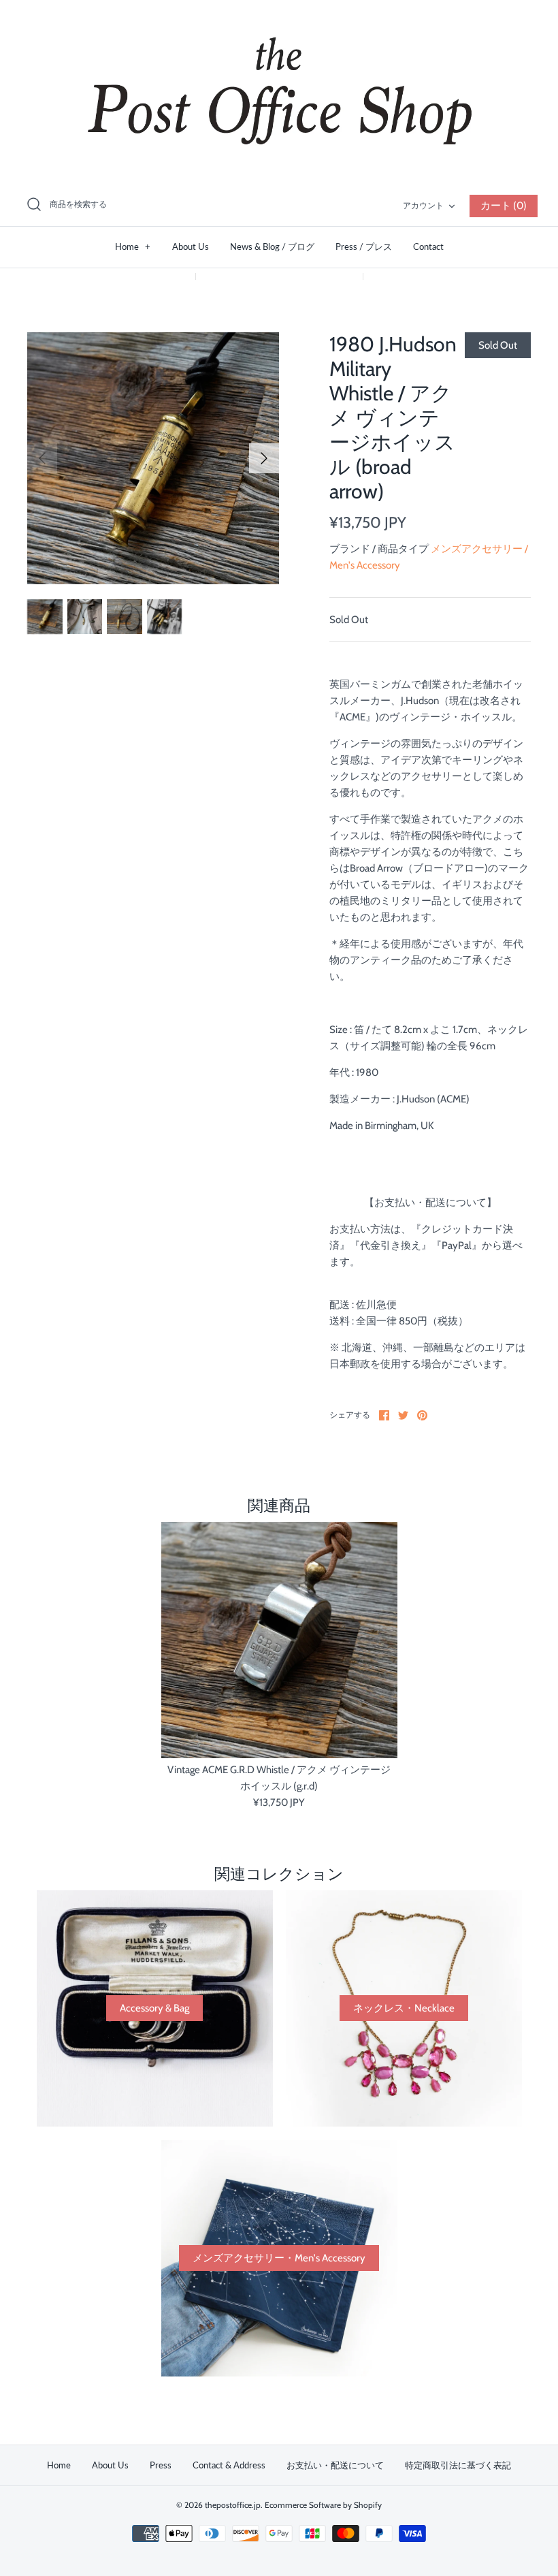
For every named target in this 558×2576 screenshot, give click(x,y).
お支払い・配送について (335, 2465)
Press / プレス (364, 247)
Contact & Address (229, 2465)
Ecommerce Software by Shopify (323, 2505)
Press (161, 2465)
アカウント (423, 205)
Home (133, 247)
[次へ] (264, 458)
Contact (428, 247)
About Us (191, 247)
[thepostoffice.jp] (279, 92)
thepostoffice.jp (233, 2505)
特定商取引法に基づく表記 (458, 2465)
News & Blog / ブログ (272, 247)
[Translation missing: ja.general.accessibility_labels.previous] (42, 458)
